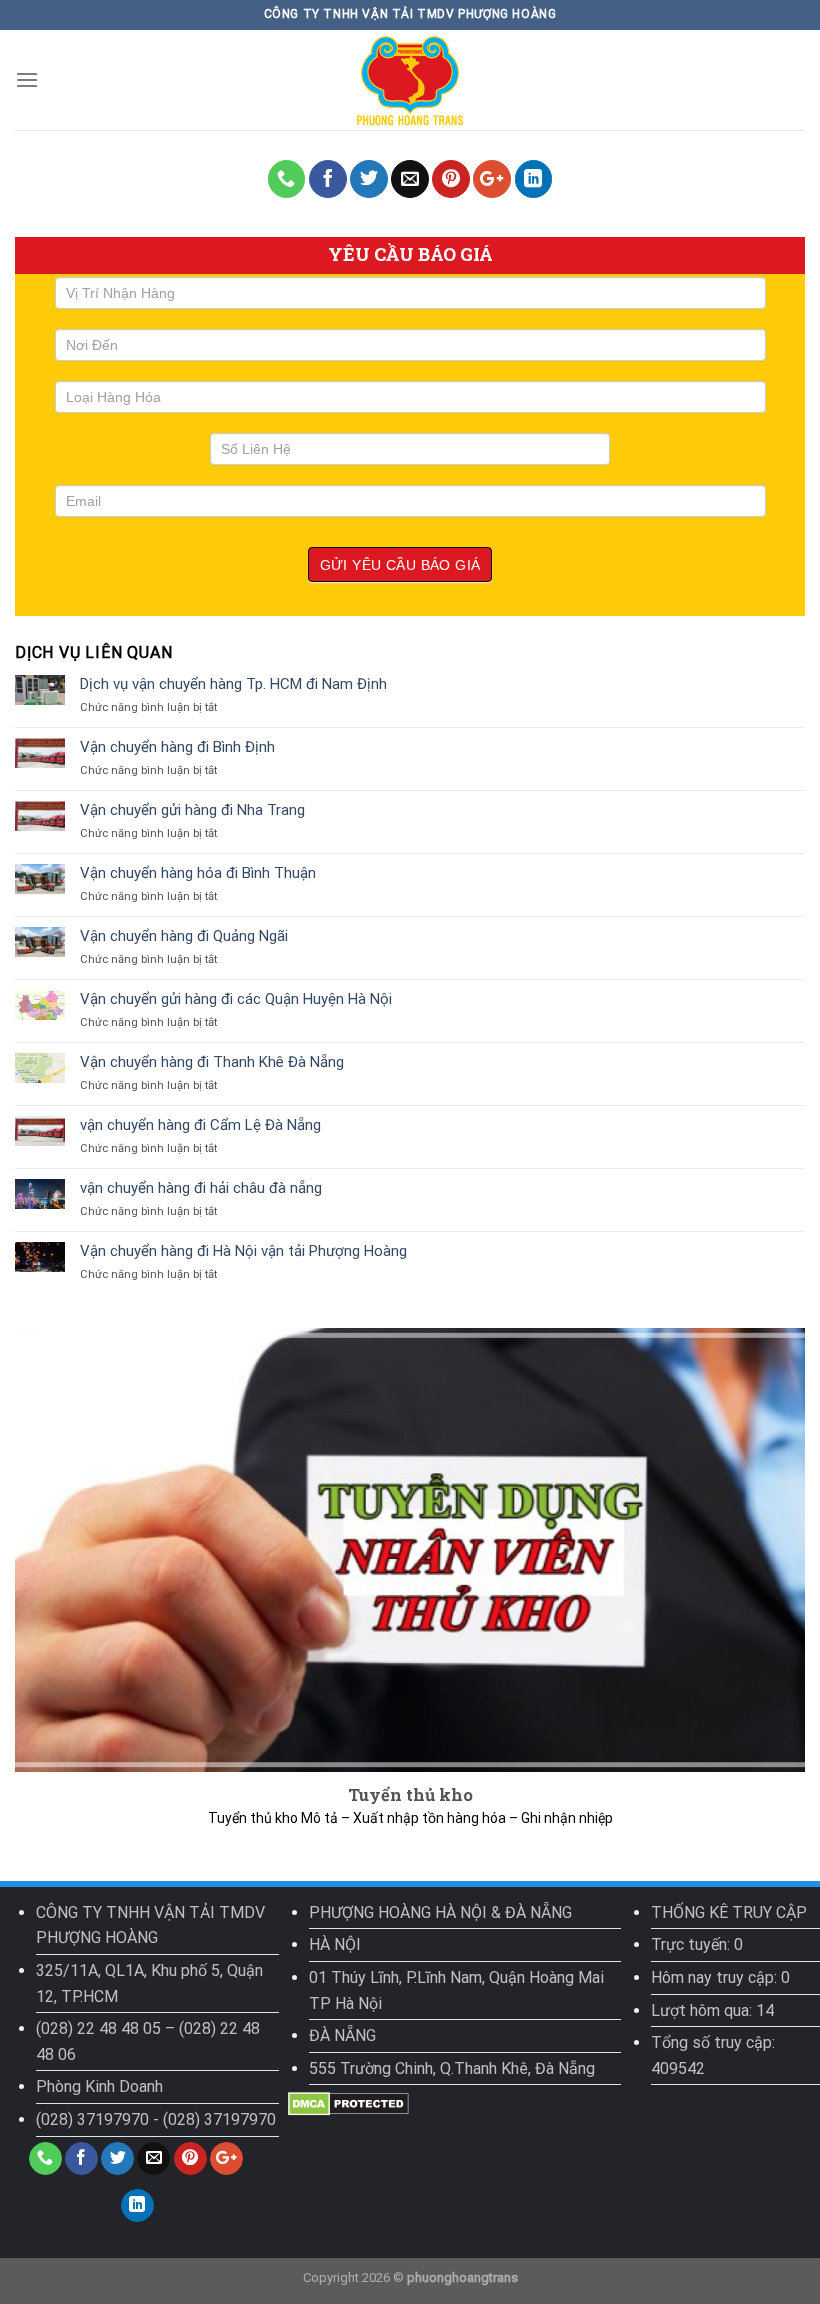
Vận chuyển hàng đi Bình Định (177, 747)
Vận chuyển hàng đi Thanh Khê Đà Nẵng (212, 1062)
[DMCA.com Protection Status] (348, 2103)
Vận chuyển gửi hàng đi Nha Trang (192, 810)
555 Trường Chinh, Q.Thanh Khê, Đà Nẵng (452, 2068)
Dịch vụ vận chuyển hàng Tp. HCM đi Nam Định (233, 684)
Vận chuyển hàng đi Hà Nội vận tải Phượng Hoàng (243, 1251)
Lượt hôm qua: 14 (712, 2010)
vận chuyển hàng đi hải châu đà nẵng (201, 1188)
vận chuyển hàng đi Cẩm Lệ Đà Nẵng (200, 1125)
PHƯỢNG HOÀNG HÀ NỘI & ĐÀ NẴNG (440, 1912)
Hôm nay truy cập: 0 (720, 1977)
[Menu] (27, 79)
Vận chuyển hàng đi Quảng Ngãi (184, 936)
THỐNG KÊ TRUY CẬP (729, 1912)
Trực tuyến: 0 (697, 1944)
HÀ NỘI (335, 1944)
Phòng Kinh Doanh (99, 2086)
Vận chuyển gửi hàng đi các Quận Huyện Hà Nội (236, 999)
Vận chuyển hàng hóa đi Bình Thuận (198, 873)
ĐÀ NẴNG (342, 2035)
